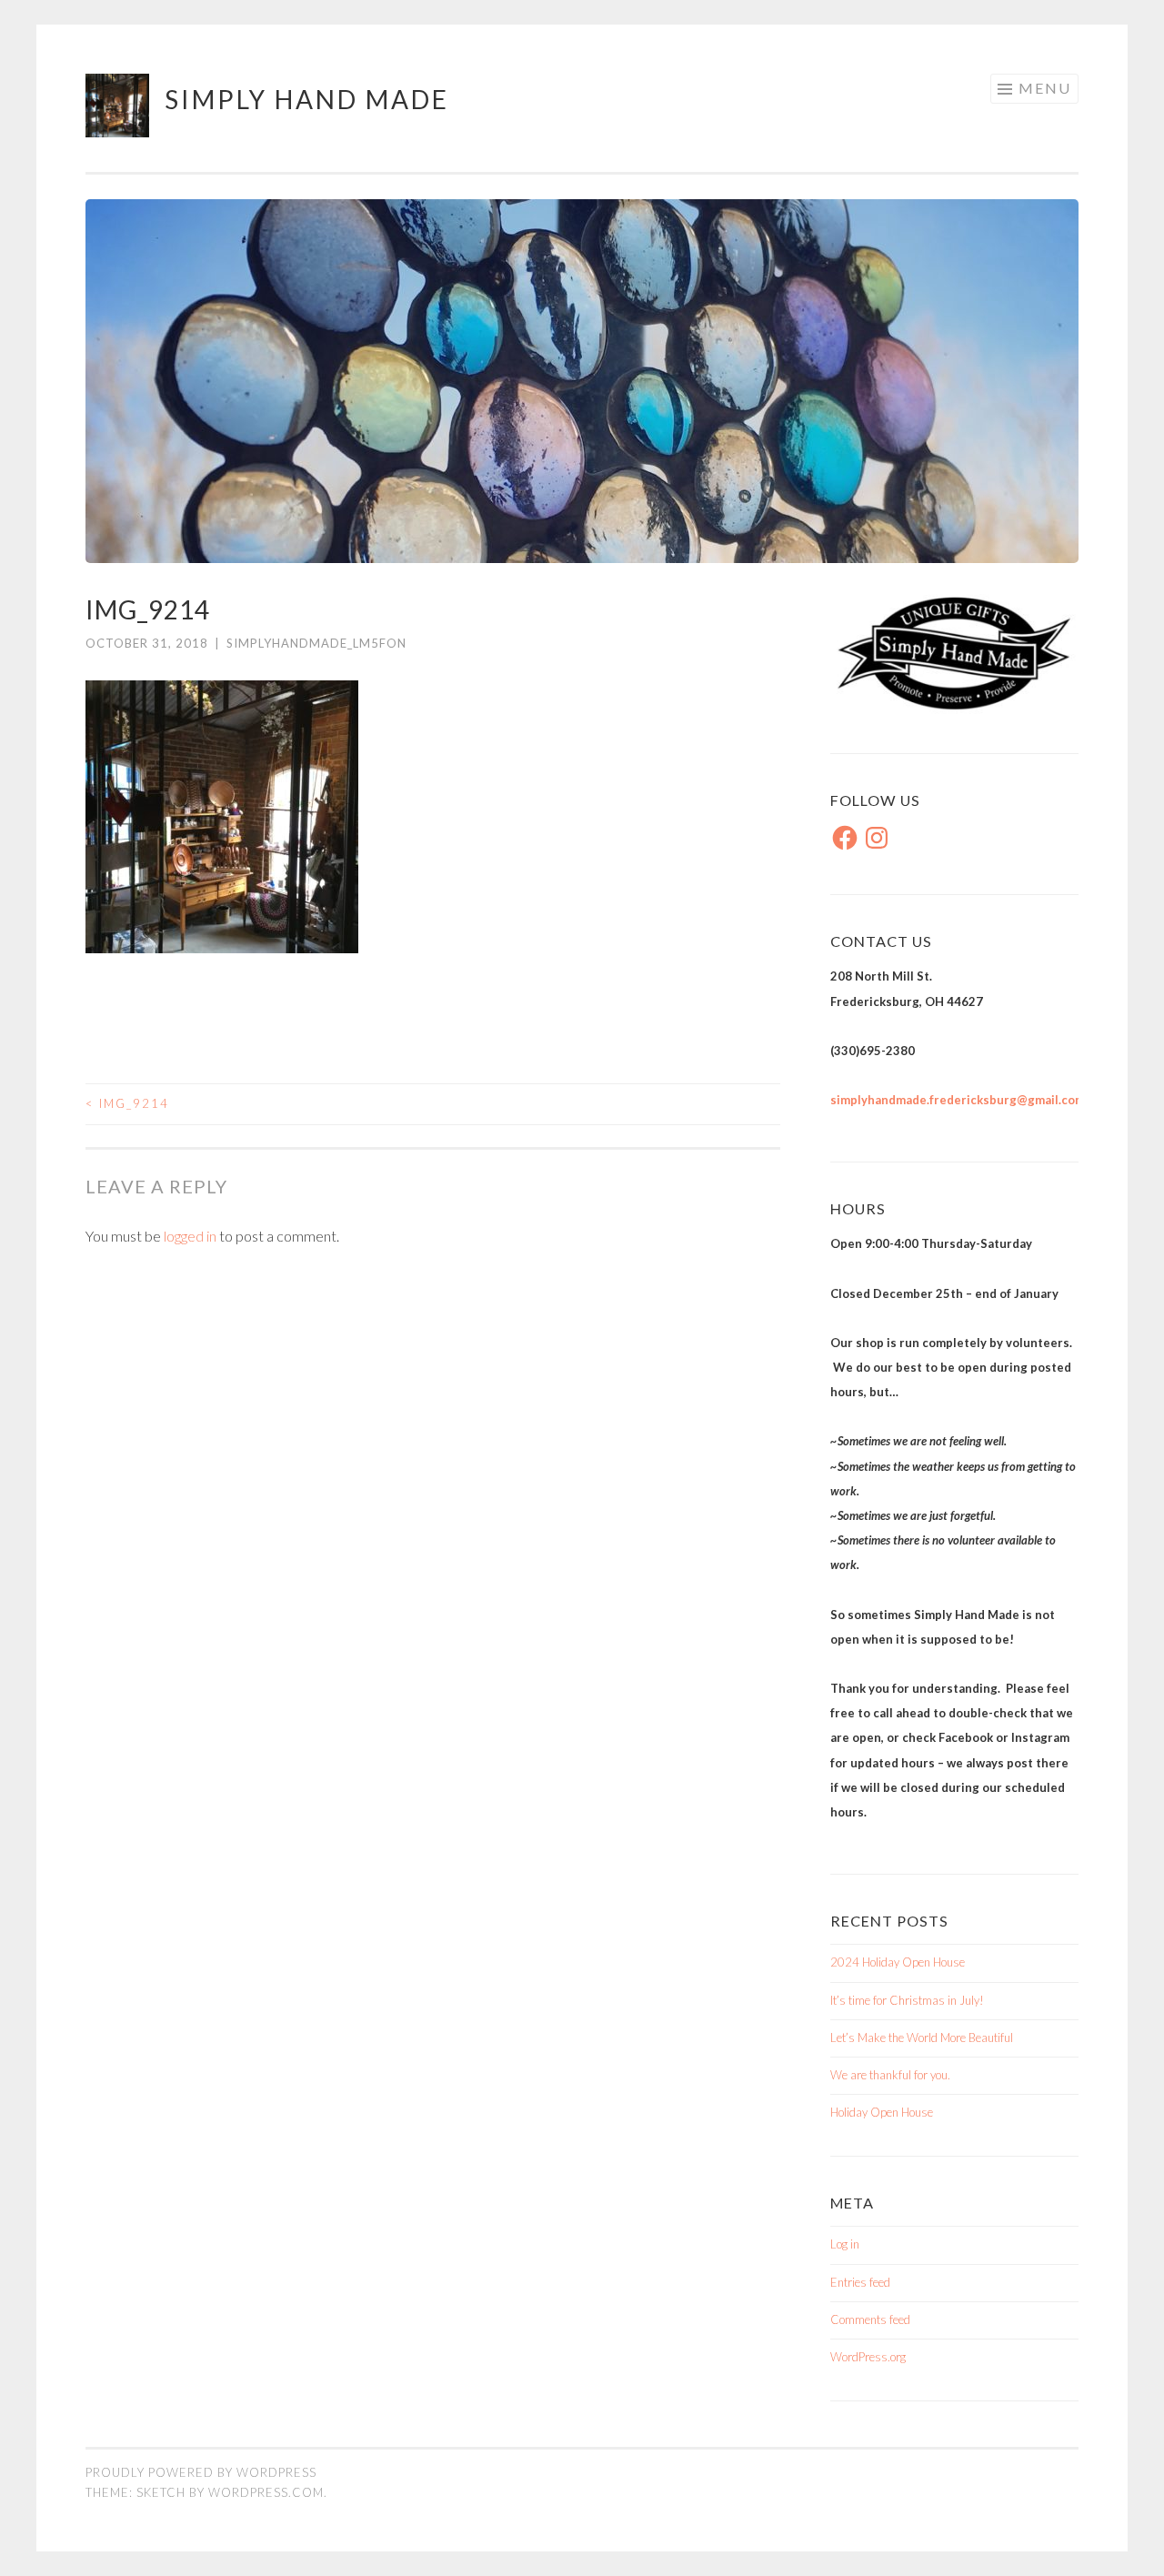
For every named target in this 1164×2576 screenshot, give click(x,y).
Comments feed (870, 2319)
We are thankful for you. (890, 2075)
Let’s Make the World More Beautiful (922, 2038)
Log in (845, 2244)
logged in (190, 1236)
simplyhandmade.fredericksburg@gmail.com (958, 1100)
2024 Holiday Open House (898, 1962)
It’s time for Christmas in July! (907, 2000)
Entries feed (860, 2282)
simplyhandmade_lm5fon (316, 643)
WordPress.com (266, 2492)
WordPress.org (868, 2357)
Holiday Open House (882, 2112)
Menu (1045, 88)
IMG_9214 (127, 1103)
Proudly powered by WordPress (201, 2472)
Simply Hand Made (307, 99)
